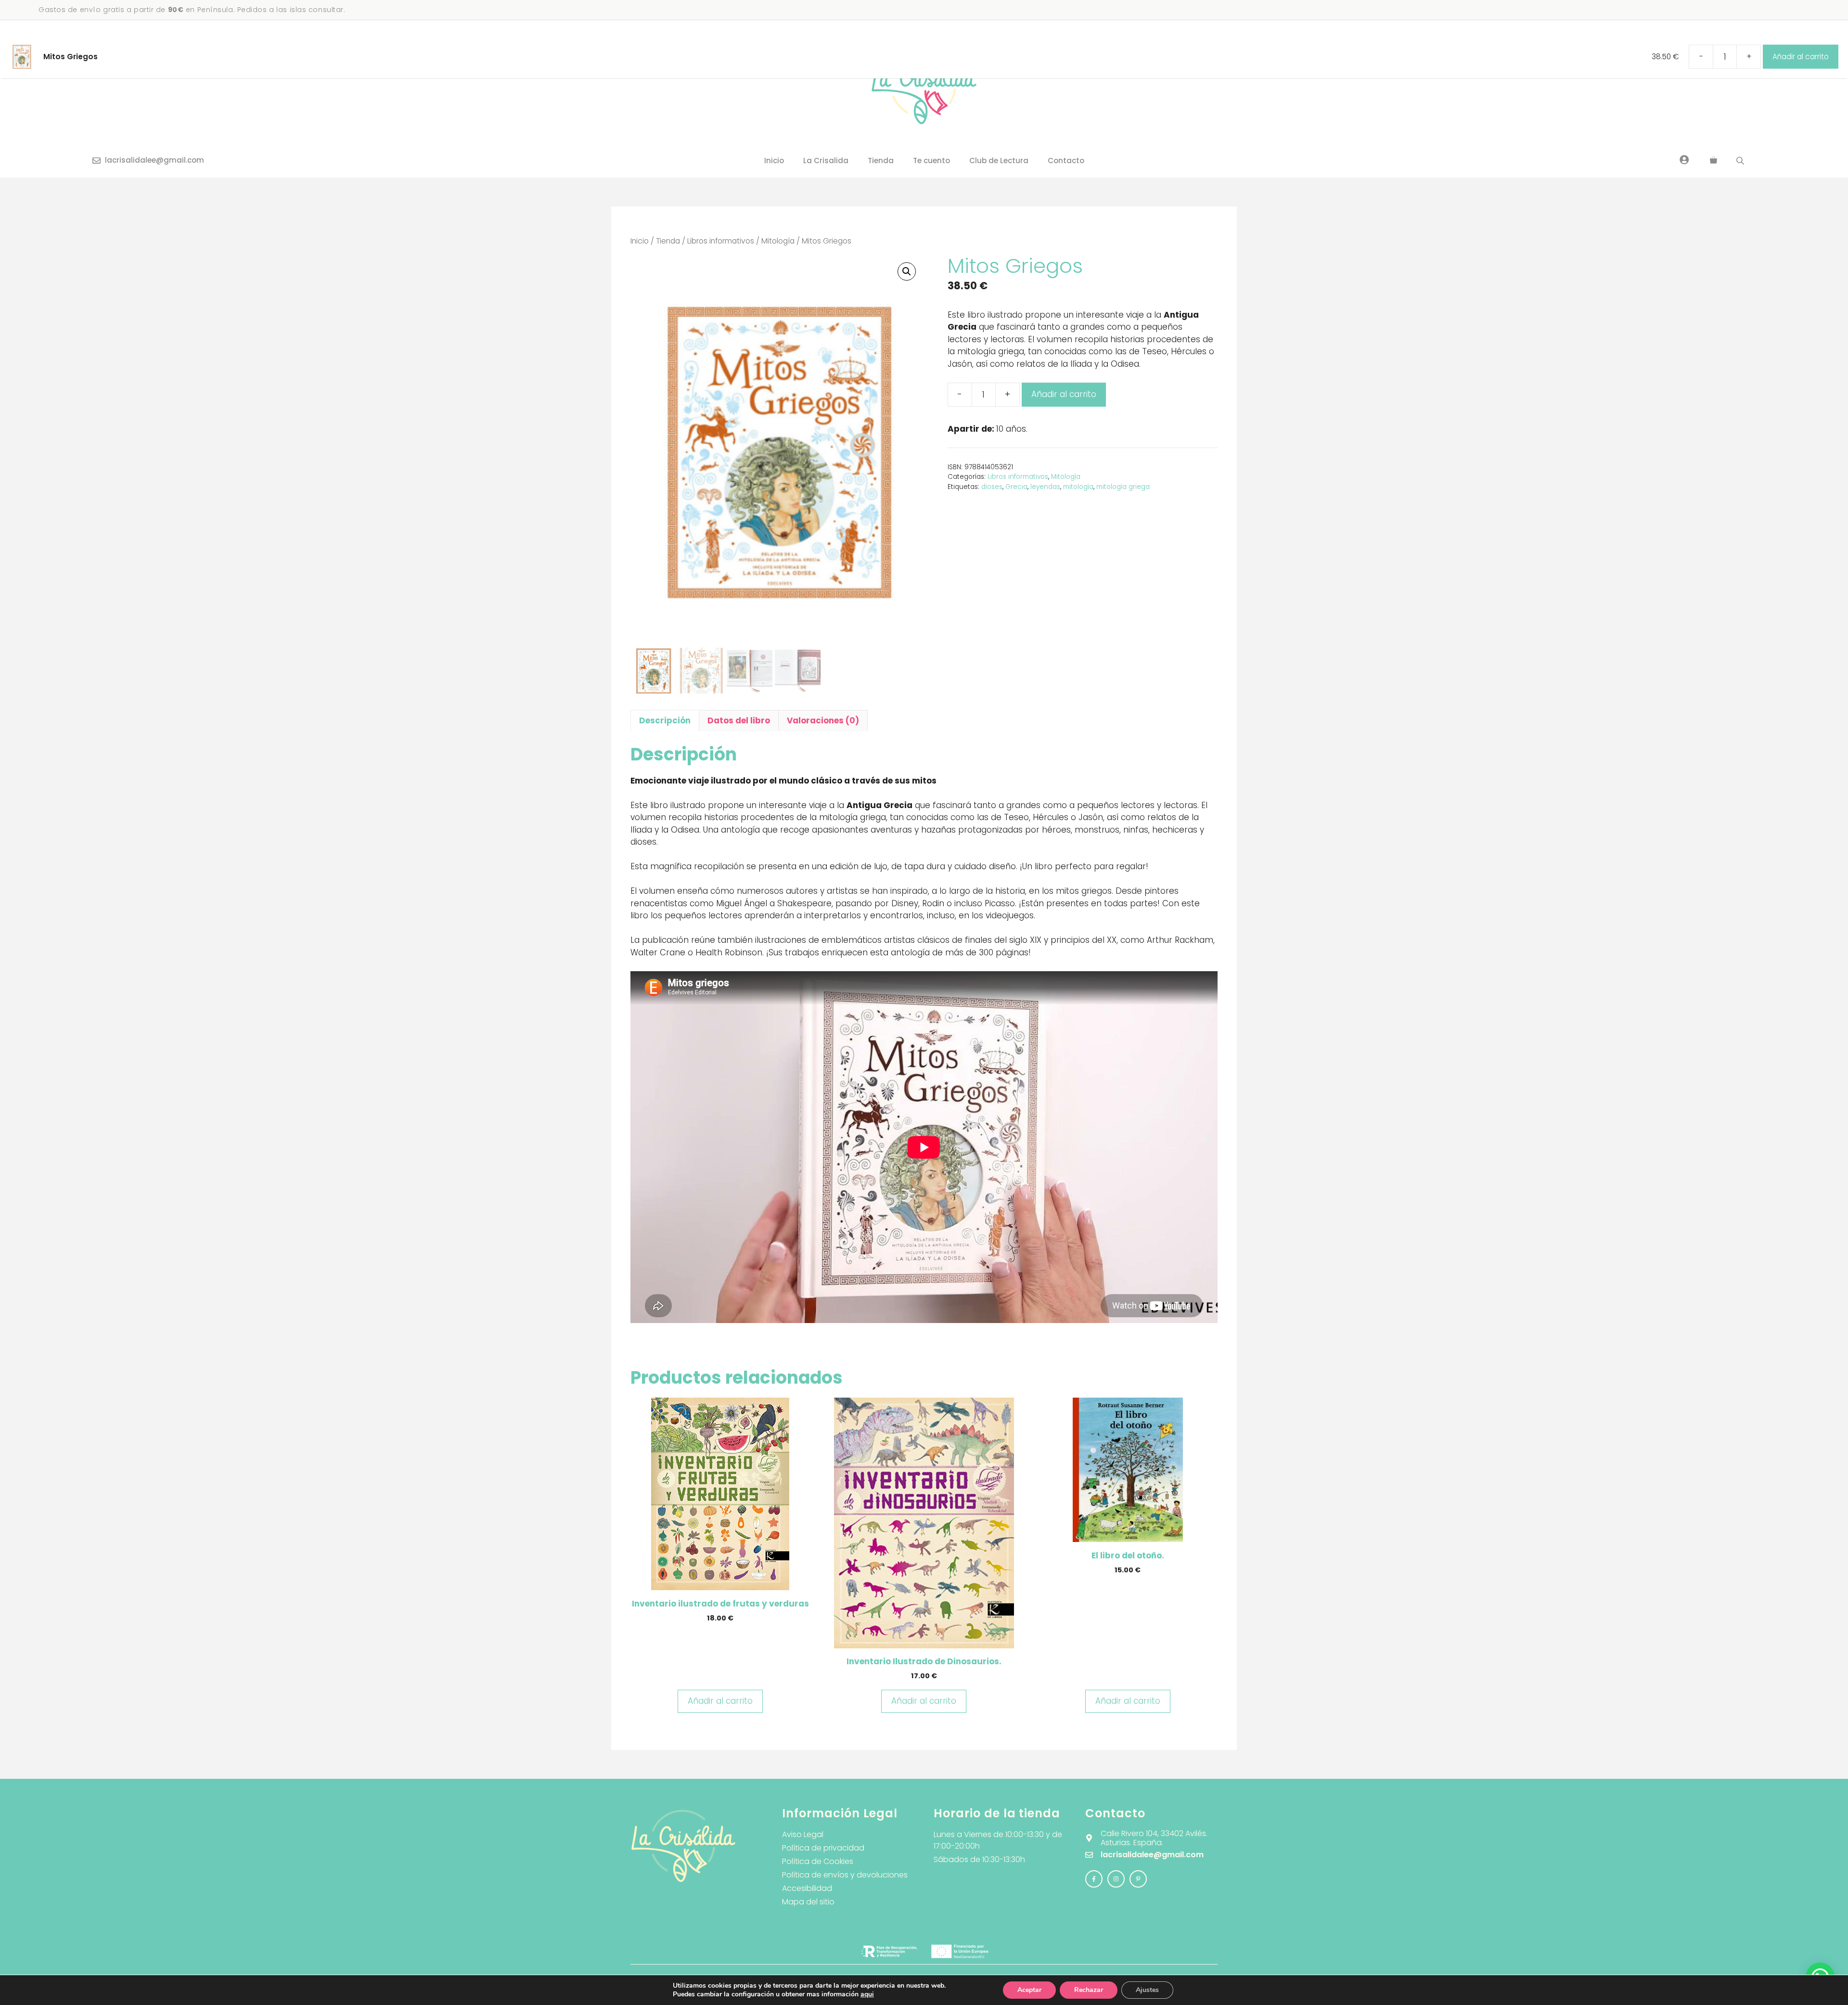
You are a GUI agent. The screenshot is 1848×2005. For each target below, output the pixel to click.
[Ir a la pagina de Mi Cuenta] (1684, 159)
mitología (1078, 487)
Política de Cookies (818, 1861)
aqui (867, 1994)
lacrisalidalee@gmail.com (154, 160)
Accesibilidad (807, 1888)
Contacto (1066, 161)
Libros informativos (721, 241)
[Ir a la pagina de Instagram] (1094, 1879)
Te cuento (931, 161)
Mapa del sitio (808, 1902)
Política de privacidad (823, 1848)
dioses (992, 487)
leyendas (1045, 487)
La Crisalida (826, 161)
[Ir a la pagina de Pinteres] (1138, 1879)
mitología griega (1123, 487)
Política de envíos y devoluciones (845, 1875)
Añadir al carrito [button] (720, 1701)
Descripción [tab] (665, 720)
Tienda (881, 161)
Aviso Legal (803, 1834)
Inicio (774, 161)
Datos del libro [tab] (739, 720)
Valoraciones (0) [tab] (823, 720)
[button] (907, 271)
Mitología (778, 241)
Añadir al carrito (1064, 394)
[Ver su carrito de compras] (1713, 161)
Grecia (1016, 487)
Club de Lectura (999, 161)
